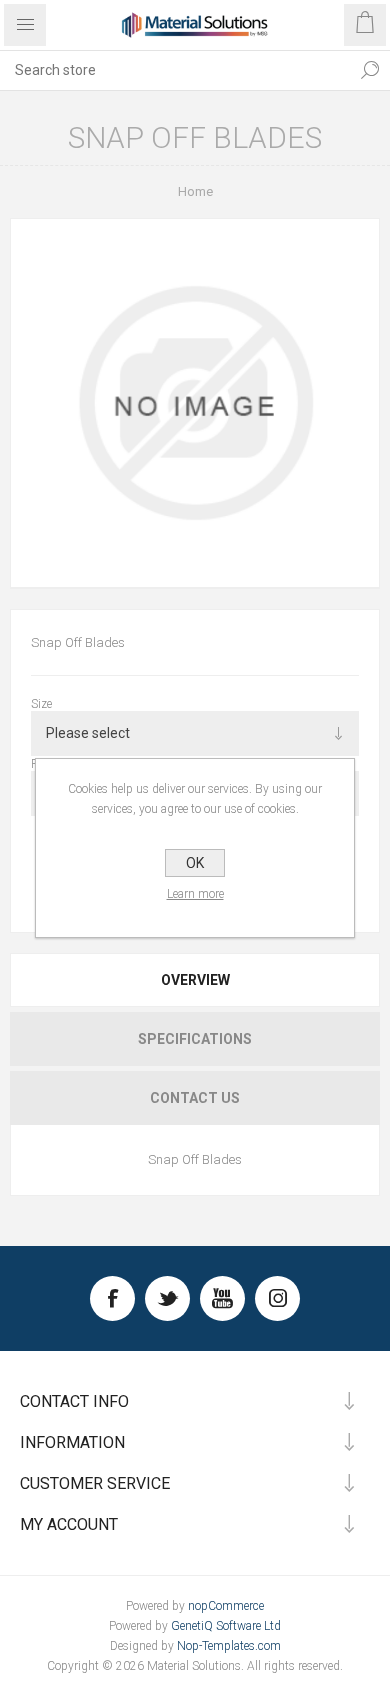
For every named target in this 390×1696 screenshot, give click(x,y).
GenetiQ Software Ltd (226, 1626)
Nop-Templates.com (229, 1646)
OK (195, 863)
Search (370, 70)
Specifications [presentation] (195, 1039)
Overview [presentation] (195, 980)
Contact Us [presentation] (195, 1098)
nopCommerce (226, 1606)
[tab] (195, 980)
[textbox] (175, 70)
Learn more (195, 894)
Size (41, 704)
